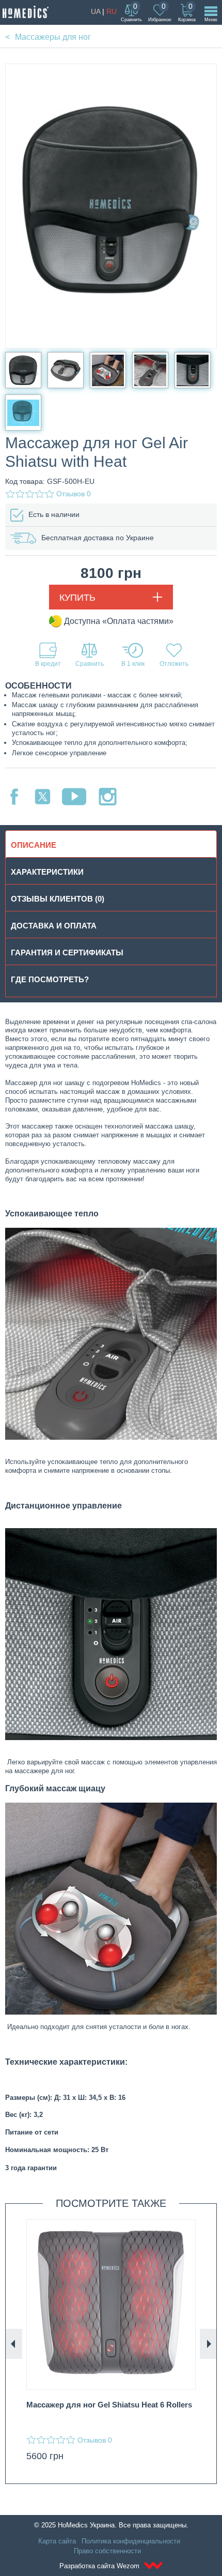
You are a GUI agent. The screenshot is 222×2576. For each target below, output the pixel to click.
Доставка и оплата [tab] (54, 926)
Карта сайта (57, 2541)
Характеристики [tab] (47, 872)
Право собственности (107, 2551)
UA (96, 11)
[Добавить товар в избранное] (174, 655)
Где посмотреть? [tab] (50, 979)
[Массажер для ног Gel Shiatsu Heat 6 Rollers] (111, 2305)
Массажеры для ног (53, 37)
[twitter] (43, 797)
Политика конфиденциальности (131, 2541)
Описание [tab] (34, 845)
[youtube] (74, 797)
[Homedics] (26, 12)
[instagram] (108, 797)
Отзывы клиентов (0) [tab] (58, 899)
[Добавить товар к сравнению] (89, 655)
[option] (111, 2344)
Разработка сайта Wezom (100, 2566)
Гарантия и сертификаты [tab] (67, 952)
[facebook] (14, 797)
